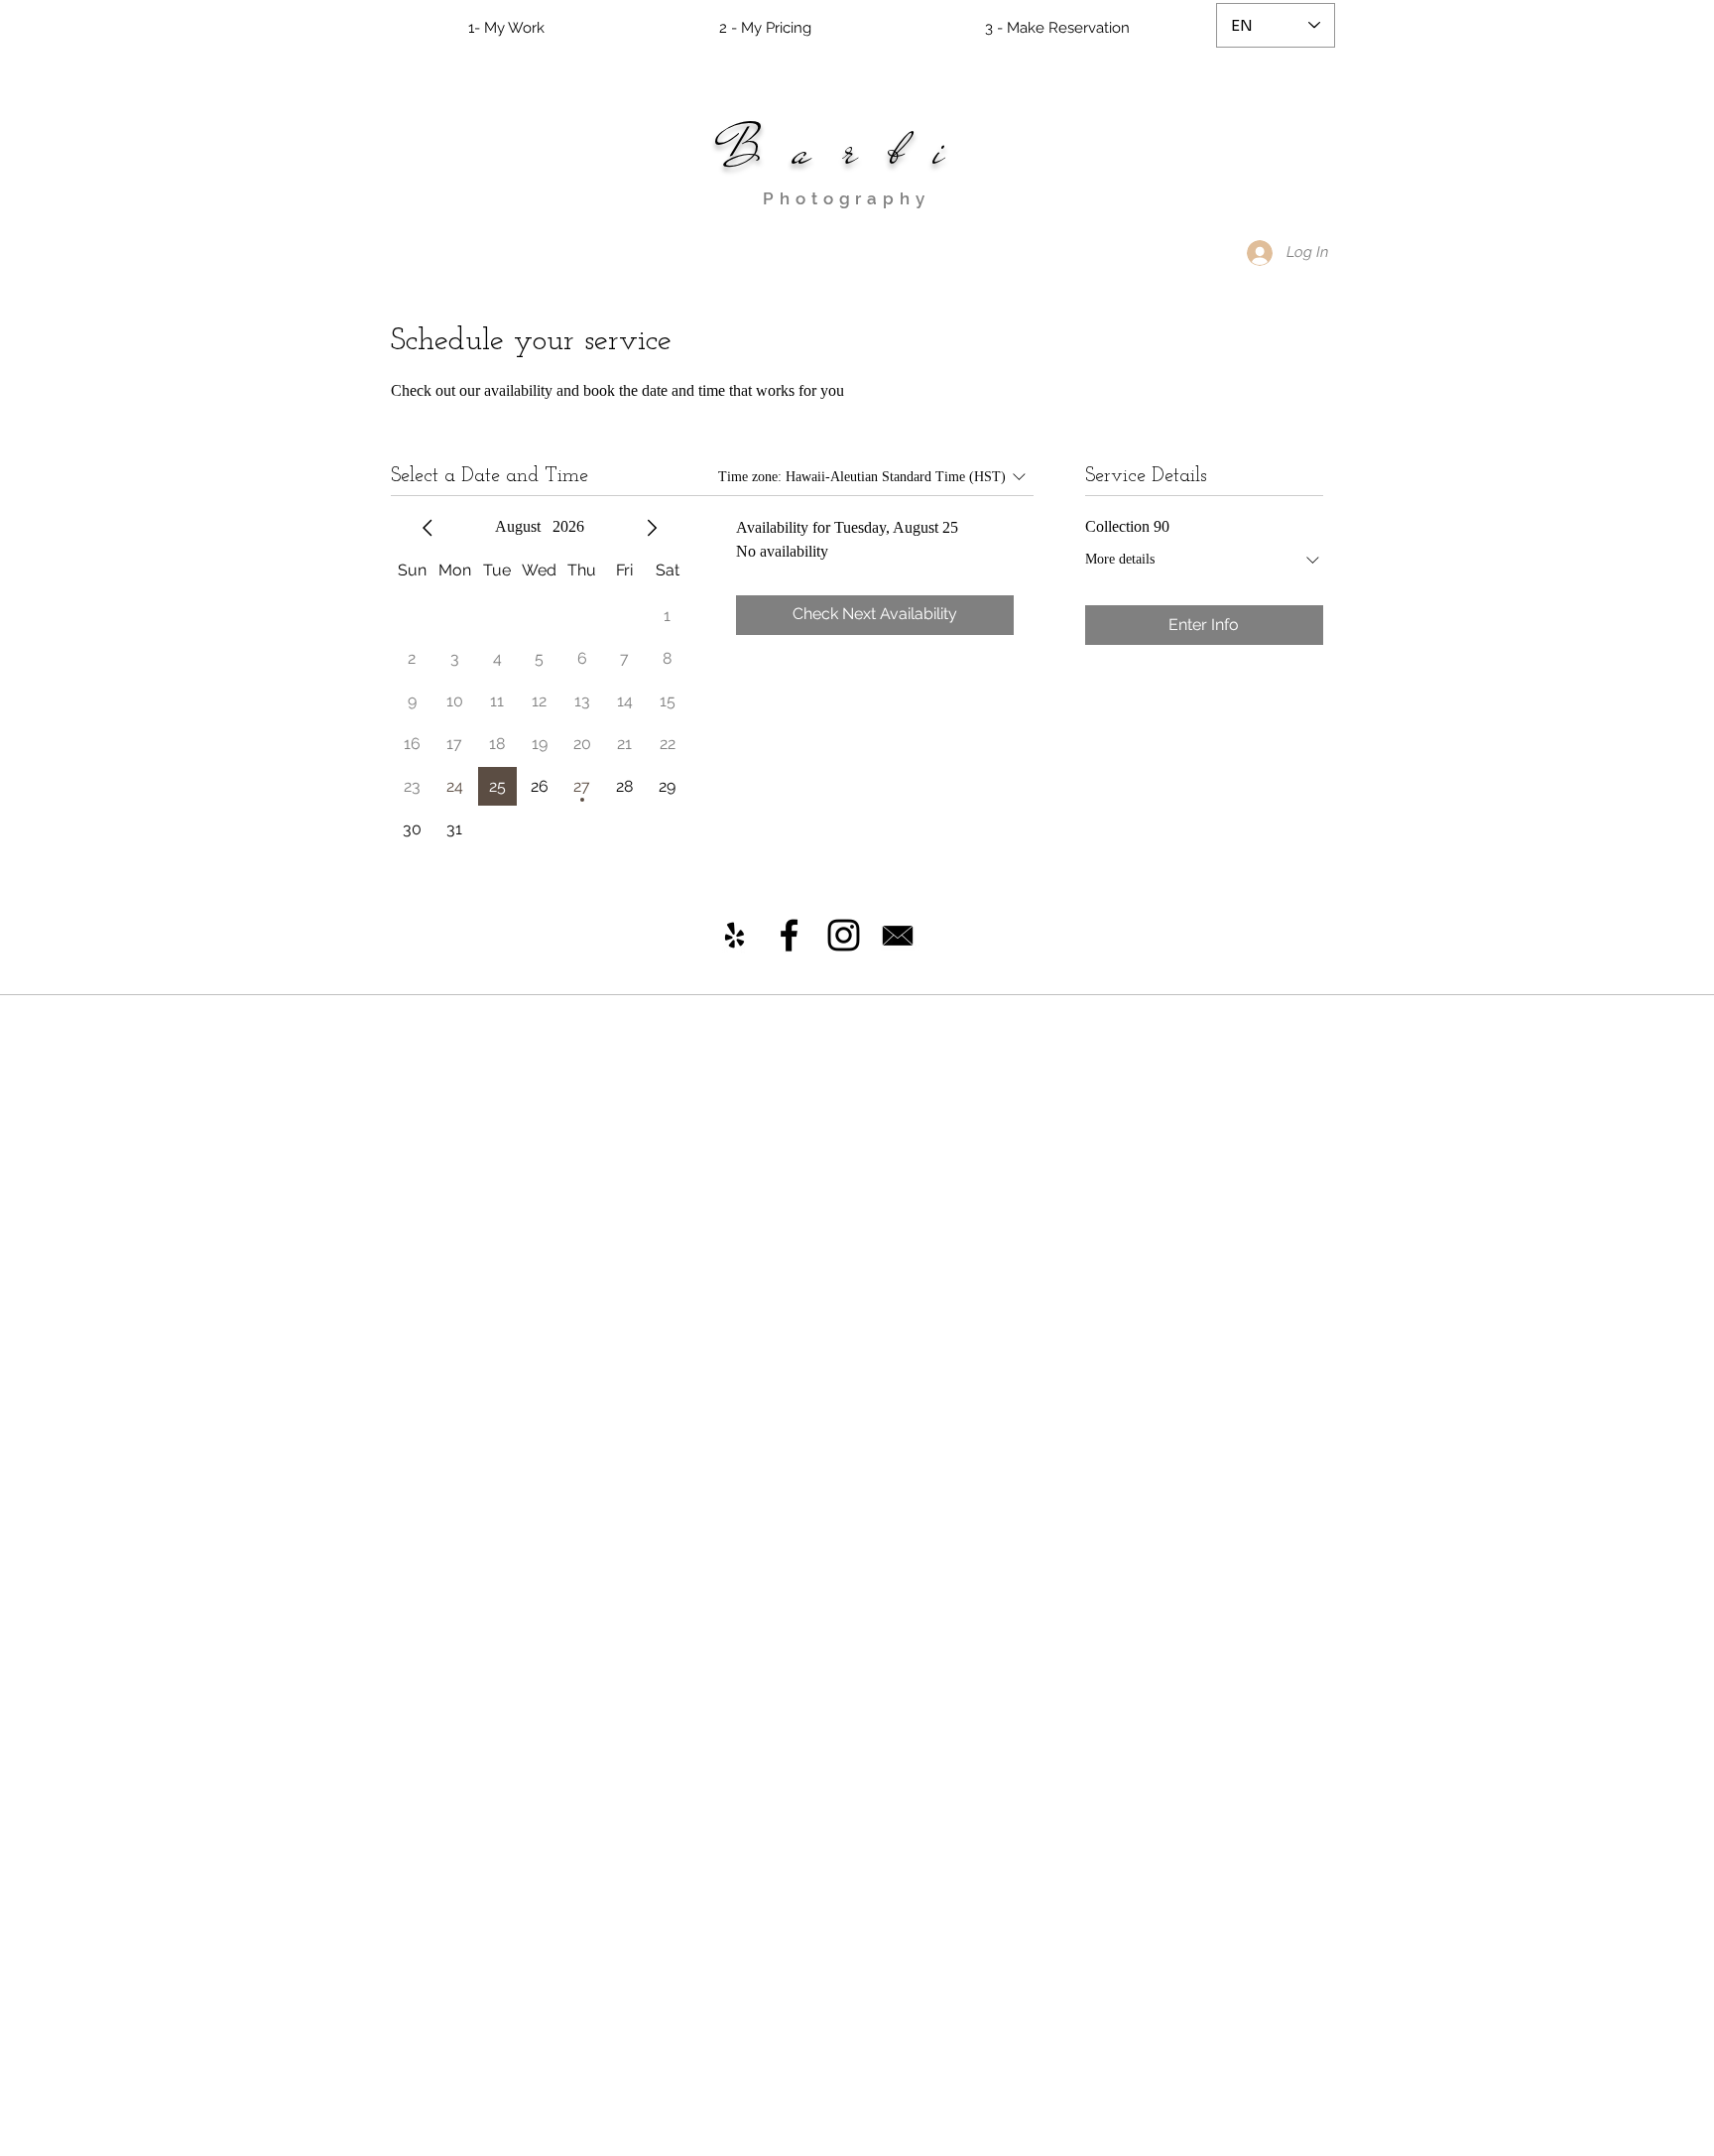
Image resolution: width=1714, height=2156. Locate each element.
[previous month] (428, 528)
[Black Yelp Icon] (735, 935)
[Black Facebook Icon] (789, 935)
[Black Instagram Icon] (844, 935)
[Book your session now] (898, 936)
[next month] (652, 528)
